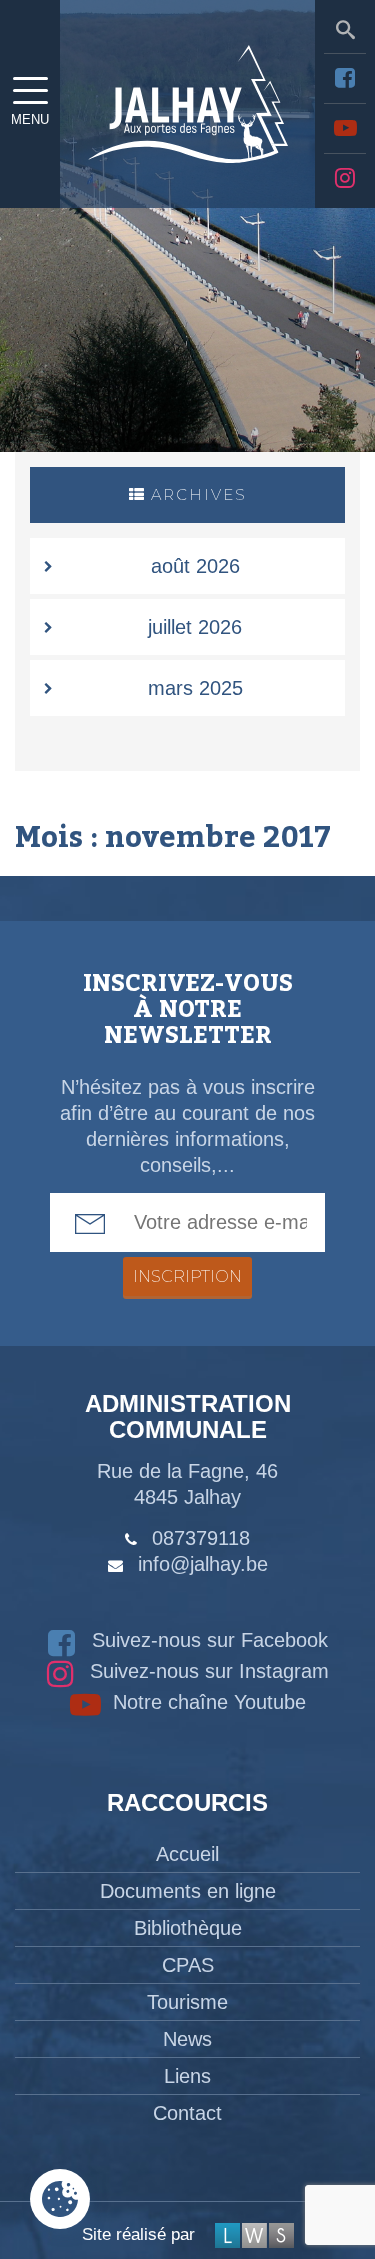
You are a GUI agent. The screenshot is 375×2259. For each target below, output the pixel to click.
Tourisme (187, 2002)
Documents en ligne (188, 1891)
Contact (187, 2113)
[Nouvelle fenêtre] (345, 78)
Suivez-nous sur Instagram (206, 1671)
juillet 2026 (195, 627)
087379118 (201, 1538)
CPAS (188, 1965)
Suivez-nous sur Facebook (207, 1640)
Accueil (187, 1854)
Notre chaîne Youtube (206, 1702)
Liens (187, 2076)
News (187, 2039)
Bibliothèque (188, 1928)
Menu (30, 119)
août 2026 (195, 566)
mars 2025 (195, 688)
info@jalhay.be (203, 1564)
